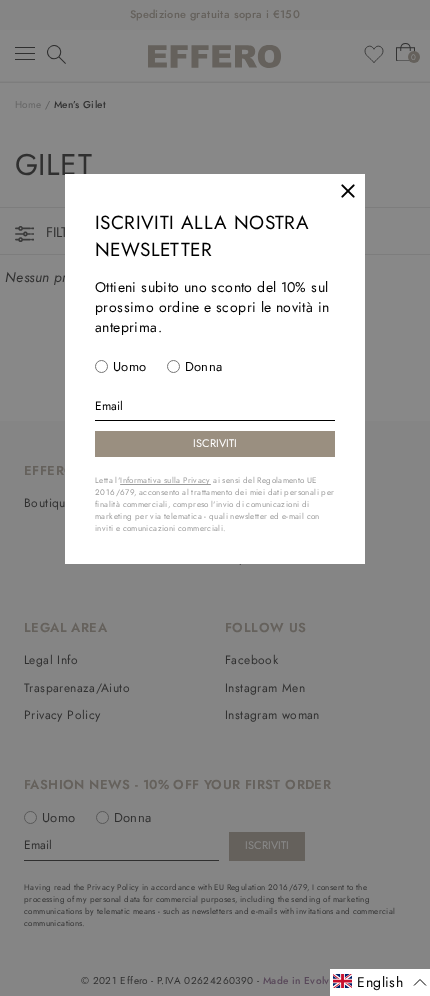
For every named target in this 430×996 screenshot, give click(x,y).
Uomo (130, 366)
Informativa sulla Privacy (165, 480)
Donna (204, 366)
